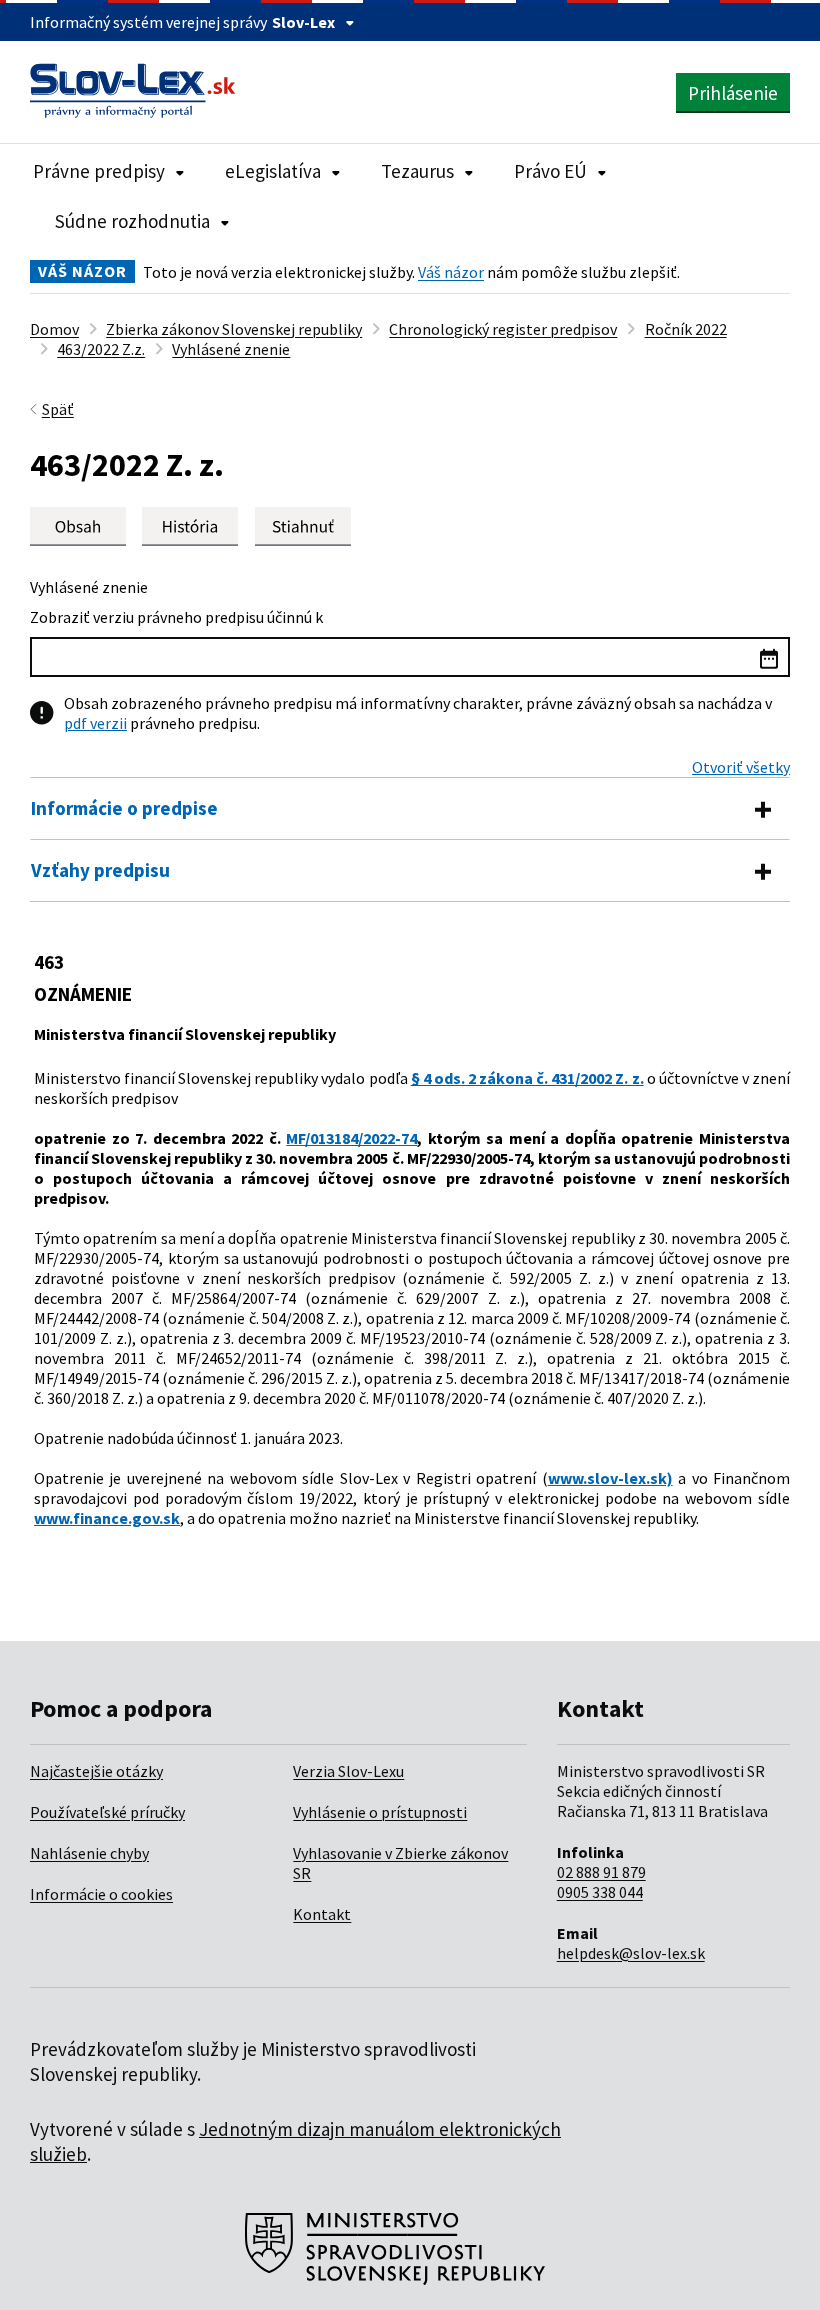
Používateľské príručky (107, 1812)
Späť (58, 409)
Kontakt (322, 1914)
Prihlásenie (733, 93)
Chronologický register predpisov (503, 329)
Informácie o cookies (101, 1894)
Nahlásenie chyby (89, 1853)
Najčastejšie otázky (96, 1771)
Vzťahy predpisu (100, 870)
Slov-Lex (303, 22)
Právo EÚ (550, 171)
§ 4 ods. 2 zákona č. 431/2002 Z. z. (527, 1078)
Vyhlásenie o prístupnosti (380, 1812)
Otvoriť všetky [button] (741, 767)
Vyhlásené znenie (231, 349)
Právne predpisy (99, 171)
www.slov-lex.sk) (610, 1478)
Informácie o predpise (124, 808)
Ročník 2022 (686, 329)
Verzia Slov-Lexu (348, 1771)
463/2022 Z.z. (101, 349)
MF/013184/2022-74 (351, 1138)
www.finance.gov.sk (107, 1518)
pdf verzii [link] (95, 723)
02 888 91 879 (601, 1872)
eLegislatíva (273, 171)
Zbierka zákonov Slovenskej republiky (234, 329)
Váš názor (451, 272)
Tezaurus (417, 171)
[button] (303, 526)
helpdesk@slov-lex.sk (631, 1953)
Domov (54, 329)
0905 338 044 (600, 1892)
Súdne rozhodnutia (132, 221)
